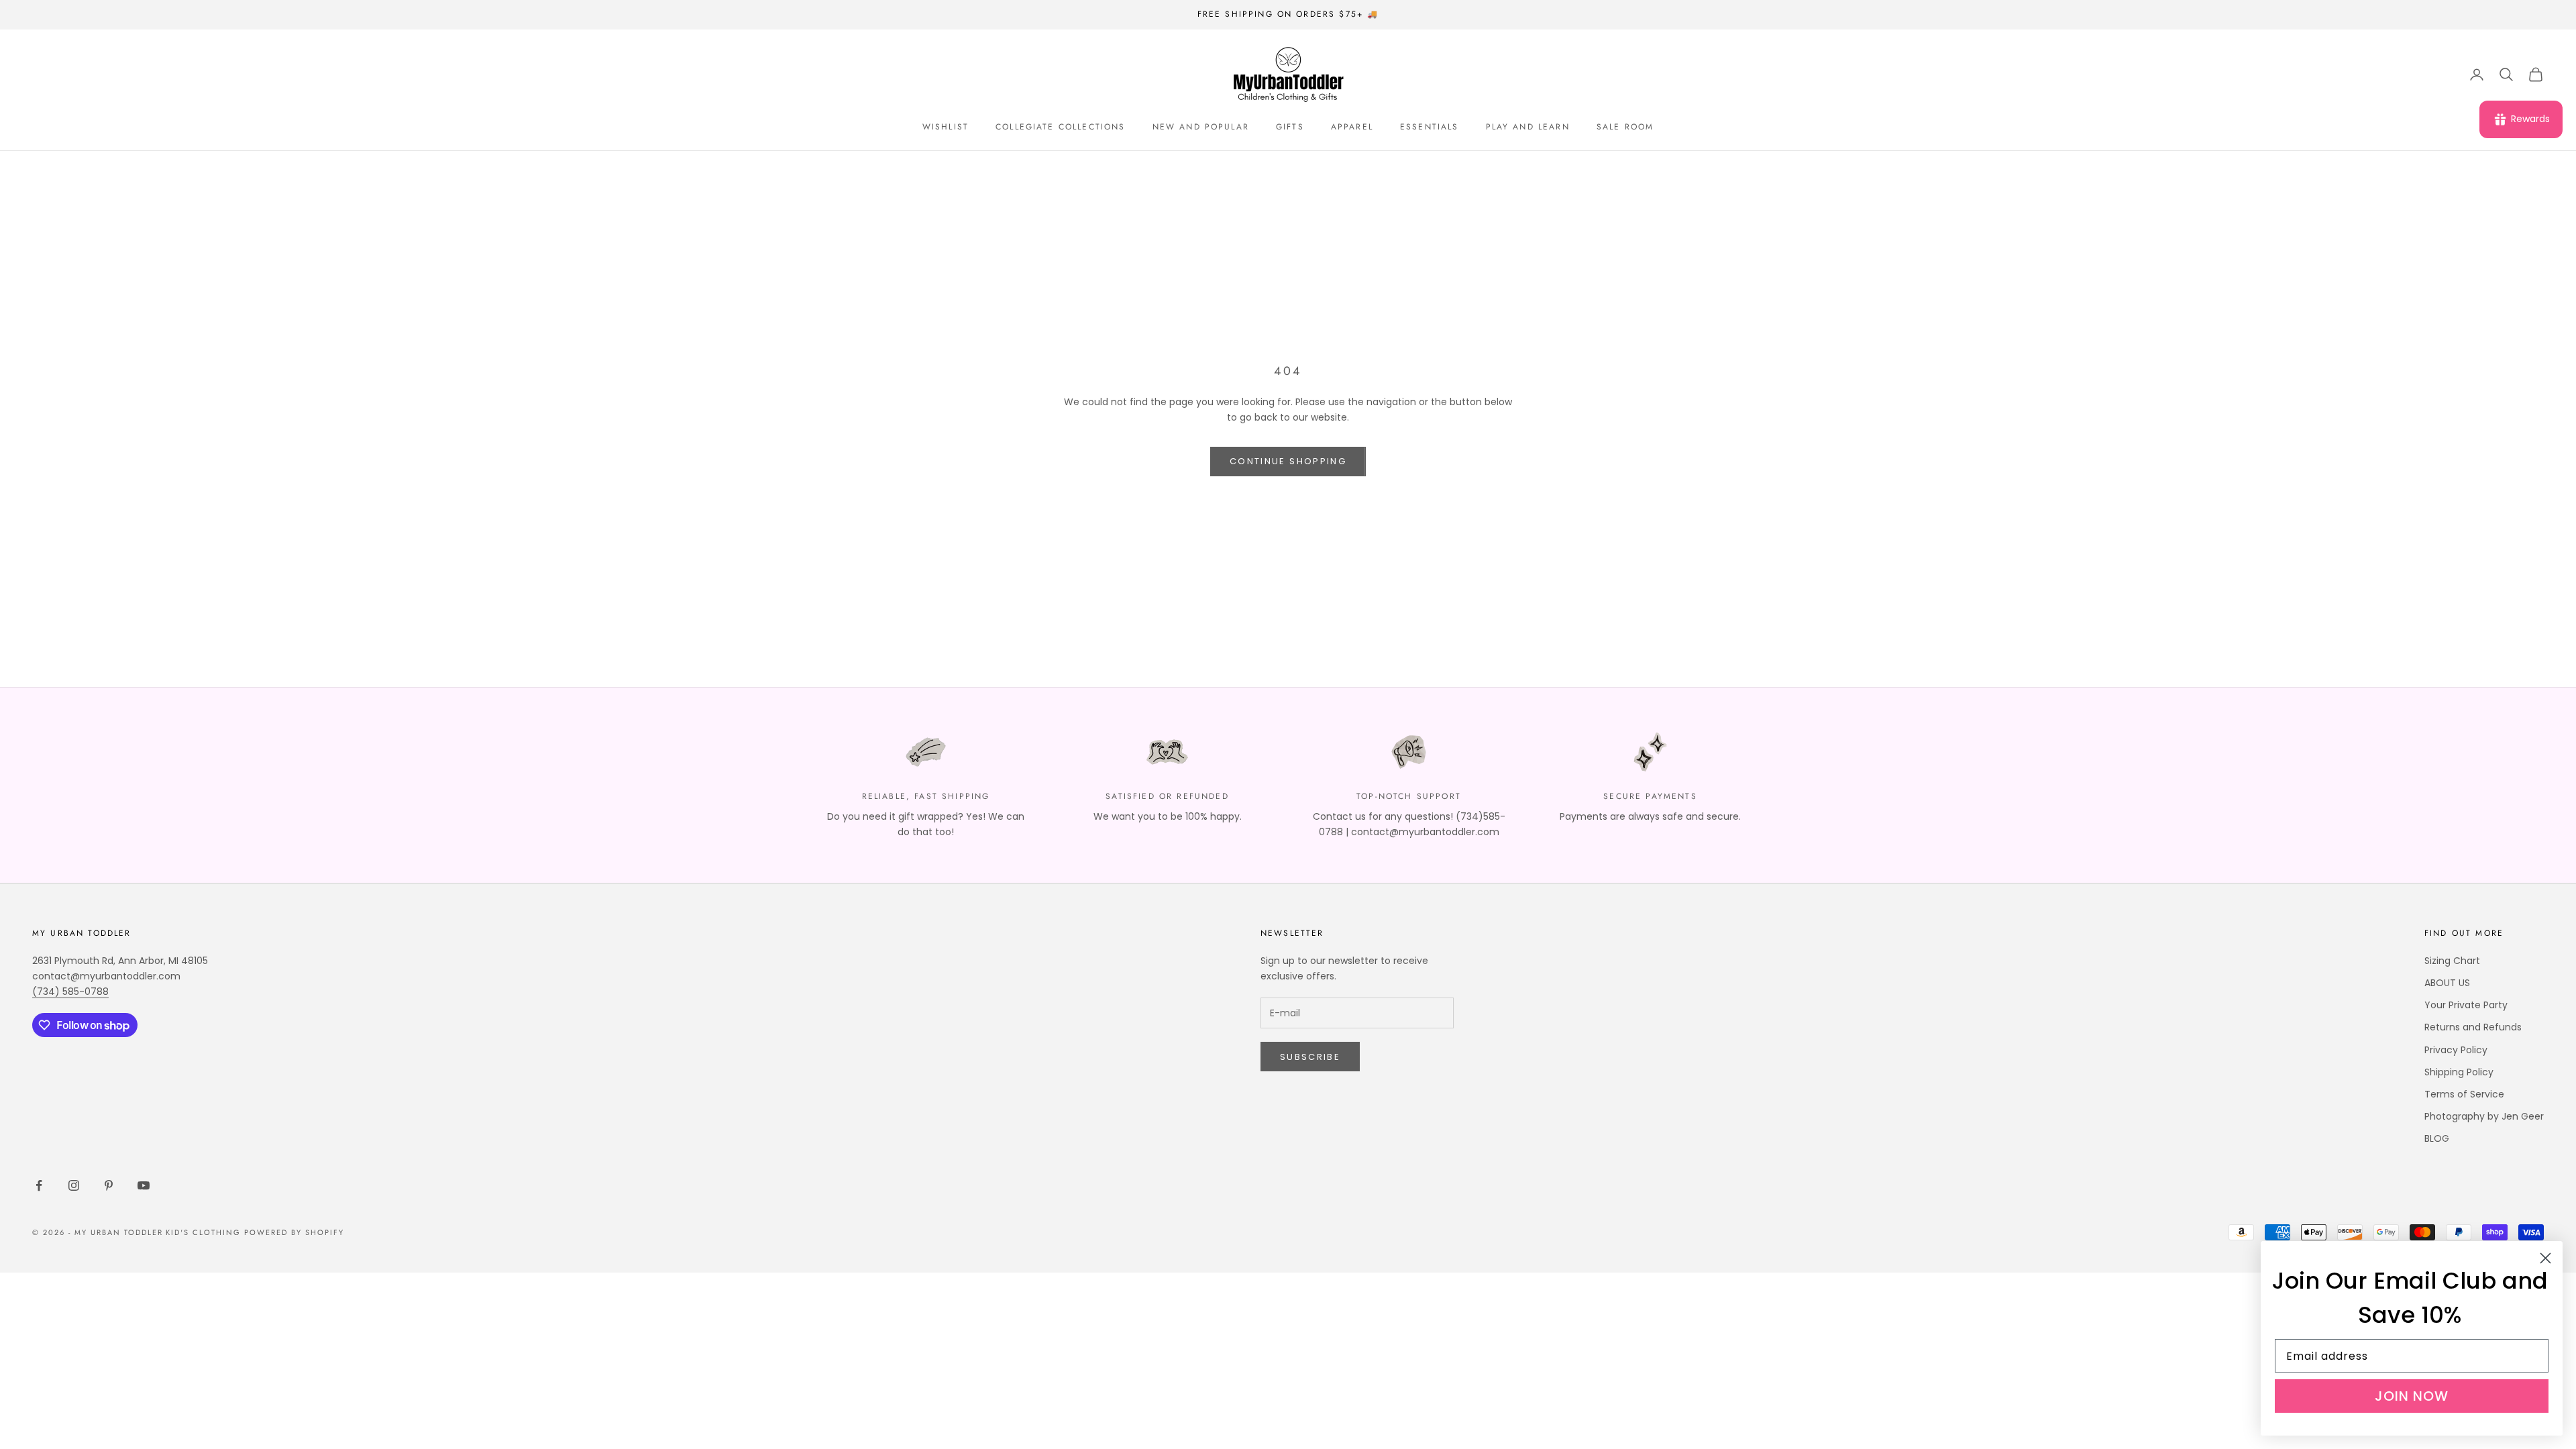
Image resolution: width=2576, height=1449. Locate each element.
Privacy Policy (2456, 1050)
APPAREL (1352, 127)
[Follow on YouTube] (144, 1185)
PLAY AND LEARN (1528, 127)
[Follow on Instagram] (74, 1185)
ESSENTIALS (1430, 127)
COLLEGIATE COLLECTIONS (1061, 127)
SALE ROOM (1625, 127)
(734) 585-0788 (70, 991)
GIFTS (1290, 127)
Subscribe (1310, 1057)
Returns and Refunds (2473, 1027)
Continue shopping (1288, 461)
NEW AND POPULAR (1201, 127)
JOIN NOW (2412, 1396)
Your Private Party (2466, 1005)
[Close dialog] (2545, 1258)
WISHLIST (946, 127)
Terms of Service (2464, 1094)
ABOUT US (2447, 983)
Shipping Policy (2459, 1072)
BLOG (2437, 1138)
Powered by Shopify (294, 1232)
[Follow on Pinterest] (109, 1185)
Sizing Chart (2452, 961)
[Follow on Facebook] (39, 1185)
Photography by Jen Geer (2484, 1116)
